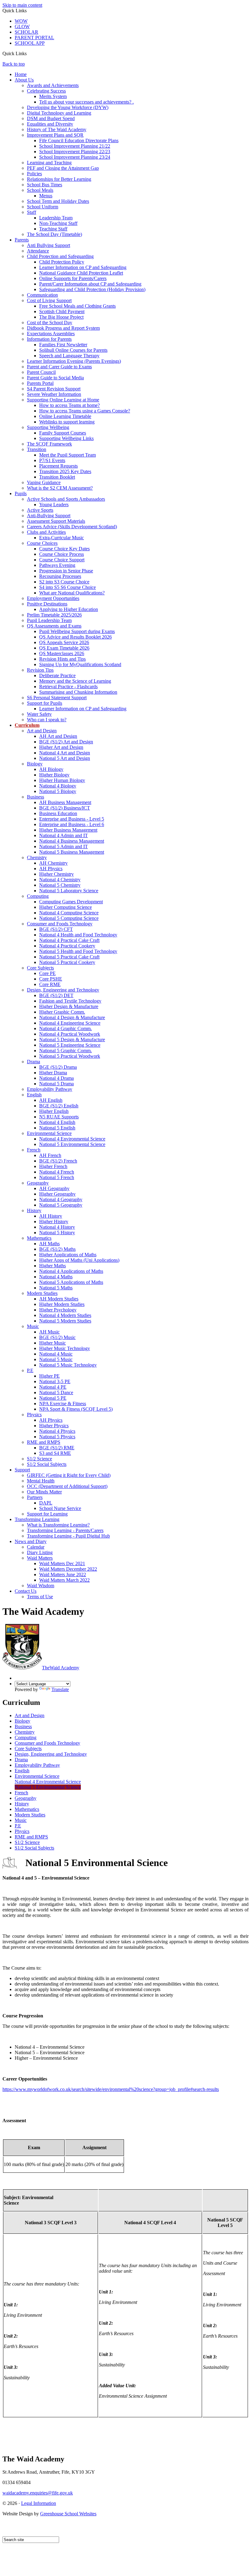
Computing (38, 896)
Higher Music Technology (65, 1348)
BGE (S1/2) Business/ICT (65, 808)
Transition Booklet (57, 477)
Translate (60, 1689)
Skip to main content (22, 5)
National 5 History (57, 1233)
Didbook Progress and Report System (63, 328)
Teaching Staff (53, 229)
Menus (46, 196)
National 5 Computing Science (69, 918)
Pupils (21, 493)
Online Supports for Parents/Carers (73, 278)
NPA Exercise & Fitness (63, 1404)
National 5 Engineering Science (70, 1045)
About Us (24, 80)
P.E (30, 1370)
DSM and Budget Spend (51, 118)
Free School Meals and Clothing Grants (77, 306)
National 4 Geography (61, 1199)
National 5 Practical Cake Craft (69, 957)
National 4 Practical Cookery (67, 946)
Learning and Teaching (49, 163)
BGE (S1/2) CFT (56, 929)
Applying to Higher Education (69, 609)
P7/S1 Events (52, 460)
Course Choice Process (62, 554)
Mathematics (39, 1238)
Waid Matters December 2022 (68, 1569)
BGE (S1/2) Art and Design (66, 742)
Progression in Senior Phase (66, 571)
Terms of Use (40, 1597)
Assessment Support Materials (56, 521)
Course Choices (42, 543)
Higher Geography (57, 1194)
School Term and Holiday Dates (58, 201)
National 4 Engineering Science (70, 1023)
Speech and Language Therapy (69, 356)
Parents (22, 240)
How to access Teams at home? (69, 405)
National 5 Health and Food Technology (78, 951)
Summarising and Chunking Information (78, 692)
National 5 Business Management (72, 852)
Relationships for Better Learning (59, 179)
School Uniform (43, 207)
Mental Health (41, 1481)
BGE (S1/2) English (59, 1106)
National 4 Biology (58, 786)
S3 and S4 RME (55, 1453)
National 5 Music (56, 1359)
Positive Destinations (47, 604)
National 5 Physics (57, 1437)
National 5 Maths (56, 1288)
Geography (38, 1183)
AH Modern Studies (59, 1299)
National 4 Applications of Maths (71, 1271)
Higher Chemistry (56, 874)
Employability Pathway (50, 1089)
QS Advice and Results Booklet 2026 (75, 637)
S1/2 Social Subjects (47, 1464)
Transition (37, 449)
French (34, 1150)
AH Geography (54, 1188)
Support (22, 1470)
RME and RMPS (44, 1442)
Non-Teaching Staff (58, 223)
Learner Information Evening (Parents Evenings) (74, 361)
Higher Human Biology (62, 780)
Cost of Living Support (49, 300)
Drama (34, 1062)
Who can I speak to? (47, 720)
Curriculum (27, 725)
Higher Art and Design (61, 747)
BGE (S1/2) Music (57, 1337)
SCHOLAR (26, 32)
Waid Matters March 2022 (64, 1580)
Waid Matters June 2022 (63, 1574)
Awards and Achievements (53, 85)
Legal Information (39, 2503)
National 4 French (57, 1172)
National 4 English (57, 1122)
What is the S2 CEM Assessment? (60, 488)
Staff (32, 212)
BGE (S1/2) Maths (57, 1249)
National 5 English (57, 1128)
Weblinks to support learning (67, 422)
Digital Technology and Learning (59, 113)
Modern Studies (42, 1293)
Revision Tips (40, 670)
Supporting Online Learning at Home (63, 400)
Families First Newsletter (63, 345)
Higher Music (52, 1343)
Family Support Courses (63, 433)
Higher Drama (53, 1073)
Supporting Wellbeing (48, 427)
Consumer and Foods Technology (60, 924)
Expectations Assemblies (51, 334)
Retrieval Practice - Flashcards (68, 687)
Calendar (36, 1547)
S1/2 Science (39, 1459)
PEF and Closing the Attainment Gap (63, 168)
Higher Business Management (68, 830)
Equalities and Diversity (50, 124)
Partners (35, 1497)
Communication (42, 295)
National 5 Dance (56, 1392)
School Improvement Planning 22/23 (75, 152)
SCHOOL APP (30, 43)
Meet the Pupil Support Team (67, 455)
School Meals (40, 190)
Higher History (54, 1222)
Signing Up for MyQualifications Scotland (80, 664)
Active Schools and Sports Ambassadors (66, 499)
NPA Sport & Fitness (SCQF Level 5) (76, 1409)
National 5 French (57, 1177)
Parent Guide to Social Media (55, 378)
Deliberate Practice (57, 675)
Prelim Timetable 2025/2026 (54, 615)
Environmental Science (49, 1133)
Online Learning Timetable (65, 416)
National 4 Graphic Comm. (66, 1028)
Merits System (53, 96)
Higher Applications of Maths (68, 1255)
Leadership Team (56, 218)
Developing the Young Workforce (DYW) (68, 107)
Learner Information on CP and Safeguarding (83, 267)
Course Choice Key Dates (64, 549)
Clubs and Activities (46, 532)
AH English (51, 1100)
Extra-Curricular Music (62, 538)
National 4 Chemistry (60, 880)
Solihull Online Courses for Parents (73, 350)
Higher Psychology (58, 1310)
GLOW (22, 27)
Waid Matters (40, 1558)
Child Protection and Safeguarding (60, 256)
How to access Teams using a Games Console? (85, 411)
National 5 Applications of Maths (71, 1282)
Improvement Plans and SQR (55, 135)
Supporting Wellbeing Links (66, 438)
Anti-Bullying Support (49, 516)
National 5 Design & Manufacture (72, 1040)
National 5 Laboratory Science (69, 891)
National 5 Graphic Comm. (66, 1051)
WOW (21, 21)
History (34, 1210)
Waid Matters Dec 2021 (62, 1563)
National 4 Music (56, 1354)
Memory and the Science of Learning (75, 681)
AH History (51, 1216)
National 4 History (57, 1227)
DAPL (46, 1503)
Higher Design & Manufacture (69, 1006)
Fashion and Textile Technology (70, 1001)
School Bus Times (45, 185)
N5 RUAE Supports (59, 1117)
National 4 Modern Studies (65, 1315)
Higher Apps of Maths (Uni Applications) (79, 1260)
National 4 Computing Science (69, 913)
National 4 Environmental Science (72, 1139)
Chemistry (37, 857)
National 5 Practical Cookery (67, 962)
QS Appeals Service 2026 (64, 642)
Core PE (47, 973)
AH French (50, 1155)
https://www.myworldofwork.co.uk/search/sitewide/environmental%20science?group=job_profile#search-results (111, 2089)
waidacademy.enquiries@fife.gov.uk (38, 2493)
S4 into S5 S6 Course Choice (67, 587)
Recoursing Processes (60, 576)
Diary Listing (40, 1552)
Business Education (58, 813)
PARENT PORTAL (34, 38)
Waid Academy (61, 1668)
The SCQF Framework (49, 444)
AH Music (49, 1332)
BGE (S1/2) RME (57, 1448)
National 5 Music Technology (68, 1365)
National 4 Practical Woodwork (70, 1034)
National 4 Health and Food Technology (78, 935)
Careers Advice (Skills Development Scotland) (72, 527)
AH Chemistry (53, 863)
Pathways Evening (57, 565)
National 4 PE (53, 1387)
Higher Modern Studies (62, 1304)
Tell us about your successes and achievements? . (86, 102)
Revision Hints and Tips (62, 659)
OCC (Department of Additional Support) (67, 1486)
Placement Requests (58, 466)
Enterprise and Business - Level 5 (72, 819)
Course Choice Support (62, 560)
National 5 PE (53, 1398)
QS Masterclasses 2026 (62, 653)
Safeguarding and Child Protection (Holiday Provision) (92, 289)
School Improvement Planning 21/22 (75, 146)
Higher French (53, 1166)
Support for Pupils (45, 703)
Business (36, 797)
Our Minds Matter (44, 1492)
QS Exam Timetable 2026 (64, 648)
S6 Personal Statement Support (57, 698)
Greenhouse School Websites (68, 2514)
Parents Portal (40, 383)
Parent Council (41, 372)
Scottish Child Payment (62, 311)
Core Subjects (40, 968)
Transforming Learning (37, 1519)
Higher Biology (54, 775)
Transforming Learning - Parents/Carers (65, 1530)
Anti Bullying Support (49, 245)
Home (21, 74)
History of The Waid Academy (57, 129)
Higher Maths (52, 1266)
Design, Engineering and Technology (63, 990)
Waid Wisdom (41, 1586)
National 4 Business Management (72, 841)
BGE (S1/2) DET (56, 995)
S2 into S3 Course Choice (64, 582)
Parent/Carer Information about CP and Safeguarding (90, 284)
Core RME (50, 984)
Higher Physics (54, 1426)
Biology (35, 764)
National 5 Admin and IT (64, 846)
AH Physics (51, 869)
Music (33, 1326)
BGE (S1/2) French (58, 1161)
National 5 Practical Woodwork (70, 1056)
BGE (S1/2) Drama (58, 1067)
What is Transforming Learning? (58, 1525)
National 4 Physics (57, 1431)
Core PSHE (51, 979)
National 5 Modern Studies (65, 1321)
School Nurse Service (60, 1508)
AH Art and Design (58, 736)
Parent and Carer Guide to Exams (59, 367)
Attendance (38, 251)
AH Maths (49, 1244)
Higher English (54, 1111)
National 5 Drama (56, 1084)
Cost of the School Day (50, 322)
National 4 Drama (56, 1078)
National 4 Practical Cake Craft (69, 940)
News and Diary (31, 1541)
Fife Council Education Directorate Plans (79, 140)
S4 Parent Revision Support (54, 389)
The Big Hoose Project (61, 317)
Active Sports (40, 510)
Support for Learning (47, 1514)
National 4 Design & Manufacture (72, 1017)
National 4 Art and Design (65, 753)
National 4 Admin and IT (64, 835)
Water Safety (39, 714)
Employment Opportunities (53, 598)
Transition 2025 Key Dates (65, 471)
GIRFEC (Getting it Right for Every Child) (69, 1475)
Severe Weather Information (54, 394)
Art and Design (42, 731)
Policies (34, 174)
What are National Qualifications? (72, 593)
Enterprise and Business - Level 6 (72, 824)
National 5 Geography (61, 1205)
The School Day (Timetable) (54, 234)
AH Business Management (65, 802)
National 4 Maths (56, 1277)
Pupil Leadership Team (49, 620)
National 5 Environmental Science (72, 1144)
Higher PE (49, 1376)
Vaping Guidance (44, 482)
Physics (34, 1415)
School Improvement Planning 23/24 (75, 157)
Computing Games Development (71, 902)
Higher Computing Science (66, 907)
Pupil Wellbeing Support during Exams (77, 631)
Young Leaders (54, 505)
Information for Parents (49, 339)
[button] (29, 53)
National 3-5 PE (55, 1381)
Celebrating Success (46, 91)
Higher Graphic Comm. (62, 1012)
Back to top (14, 64)
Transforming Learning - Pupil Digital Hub (68, 1536)
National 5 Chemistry (60, 885)
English (34, 1095)
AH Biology (51, 769)
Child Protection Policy (62, 262)
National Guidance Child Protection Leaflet (81, 273)
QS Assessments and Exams (54, 626)
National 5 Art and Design (65, 758)
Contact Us (26, 1591)
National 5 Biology (58, 791)
